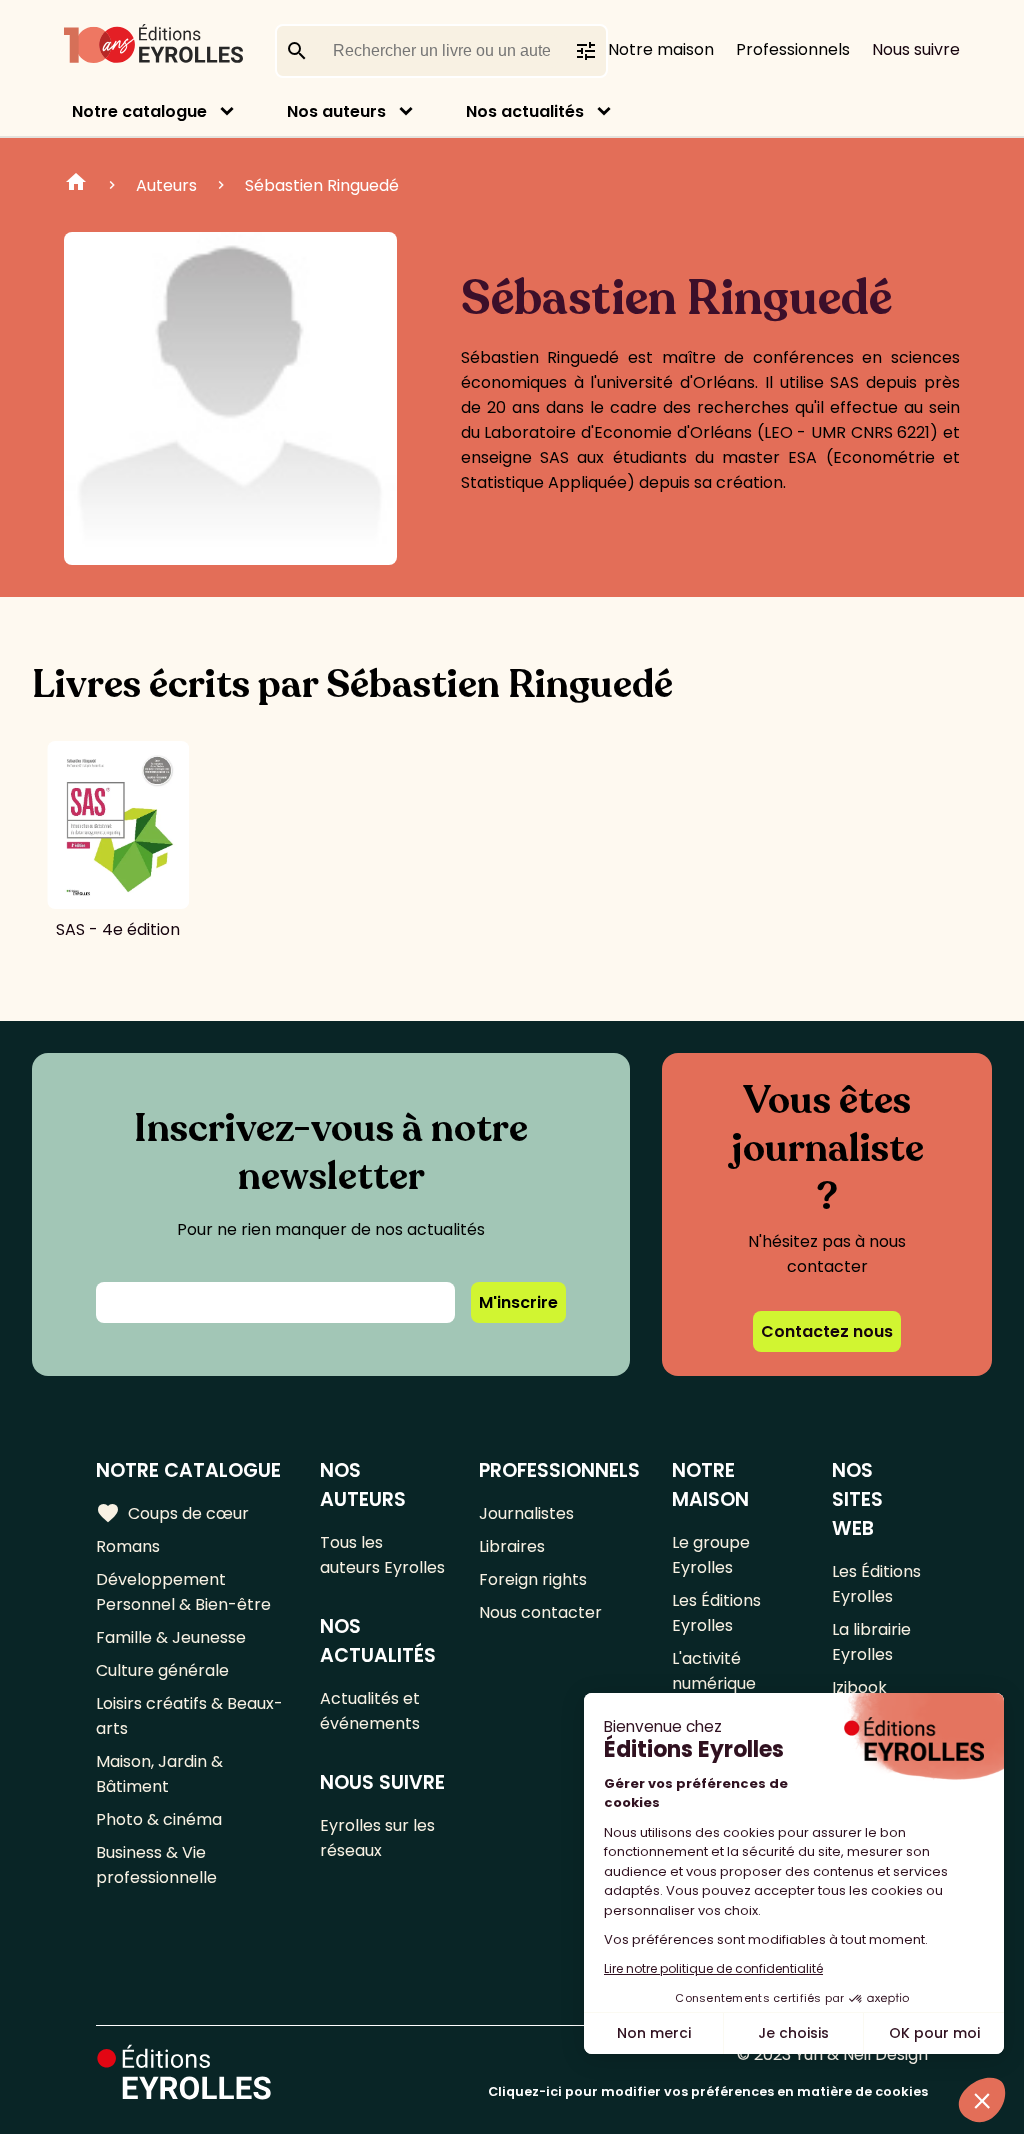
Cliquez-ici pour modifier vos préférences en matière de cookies (708, 2091)
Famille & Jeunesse (171, 1637)
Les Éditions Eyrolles (716, 1613)
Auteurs (166, 185)
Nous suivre (916, 49)
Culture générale (162, 1670)
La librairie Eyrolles (871, 1642)
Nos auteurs (336, 111)
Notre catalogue (139, 111)
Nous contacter (540, 1612)
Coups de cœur (172, 1513)
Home (76, 185)
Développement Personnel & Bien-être (183, 1592)
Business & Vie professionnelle (156, 1865)
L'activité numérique (714, 1671)
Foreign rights (533, 1579)
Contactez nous (827, 1331)
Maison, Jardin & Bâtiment (159, 1774)
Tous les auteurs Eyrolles (382, 1555)
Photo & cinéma (159, 1819)
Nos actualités (525, 111)
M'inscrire (518, 1302)
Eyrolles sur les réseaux (377, 1838)
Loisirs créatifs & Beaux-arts (189, 1716)
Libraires (512, 1546)
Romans (128, 1546)
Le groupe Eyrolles (711, 1555)
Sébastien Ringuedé (322, 185)
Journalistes (526, 1513)
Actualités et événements (370, 1711)
